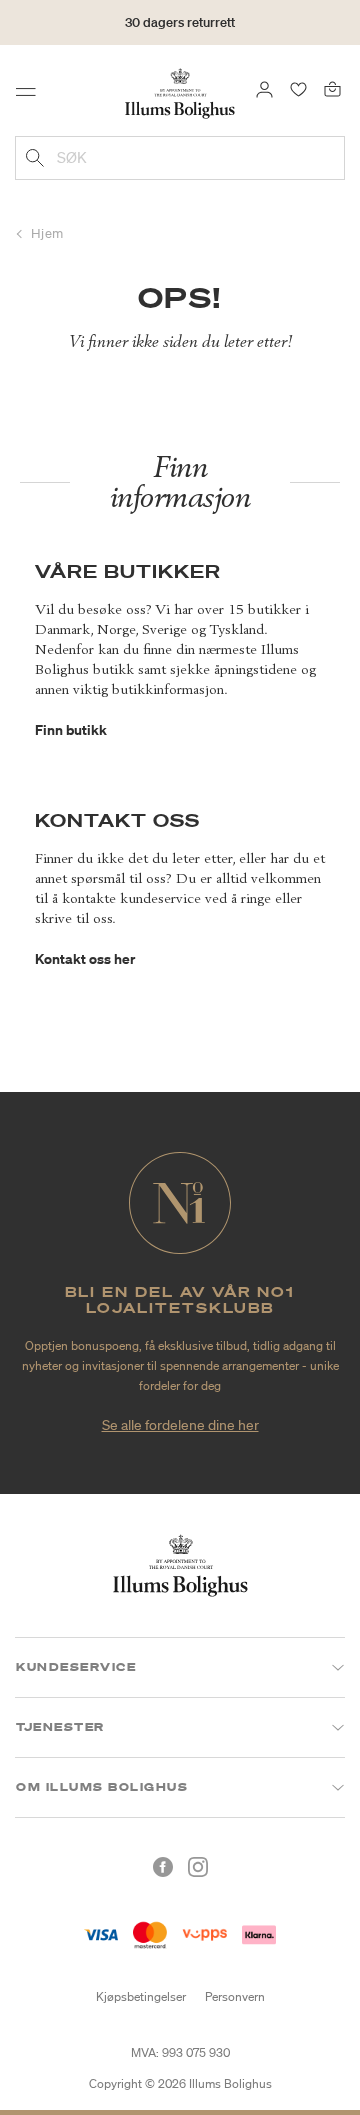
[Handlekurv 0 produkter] (332, 88)
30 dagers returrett (180, 22)
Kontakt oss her (85, 958)
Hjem (47, 233)
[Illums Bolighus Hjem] (180, 92)
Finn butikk (71, 729)
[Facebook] (163, 1867)
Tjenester (60, 1727)
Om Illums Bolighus (102, 1787)
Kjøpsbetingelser (141, 1996)
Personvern (235, 1996)
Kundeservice (76, 1667)
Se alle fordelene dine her (180, 1425)
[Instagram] (198, 1867)
